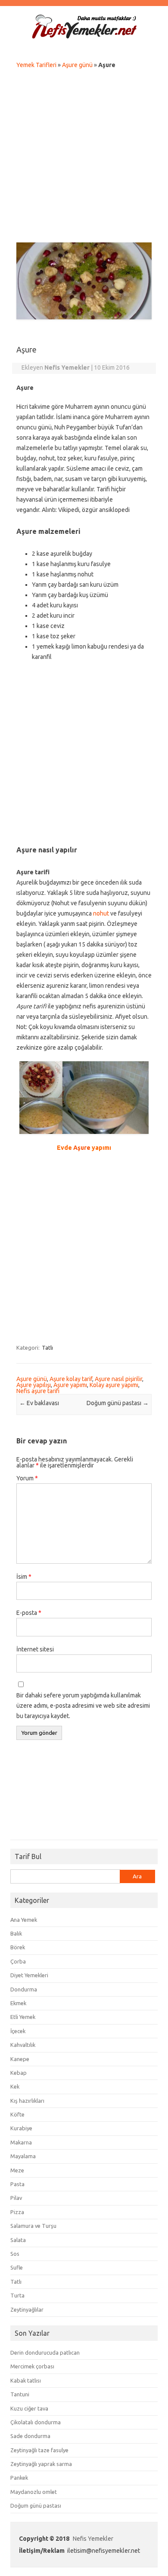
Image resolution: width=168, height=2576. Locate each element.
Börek (18, 1947)
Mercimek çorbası (32, 2366)
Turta (17, 2295)
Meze (17, 2170)
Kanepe (20, 2059)
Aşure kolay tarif (71, 1379)
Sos (15, 2254)
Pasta (17, 2184)
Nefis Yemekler (93, 2539)
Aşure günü (77, 65)
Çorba (18, 1961)
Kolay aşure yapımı (114, 1385)
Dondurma (24, 1989)
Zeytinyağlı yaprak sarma (41, 2464)
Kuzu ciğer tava (29, 2408)
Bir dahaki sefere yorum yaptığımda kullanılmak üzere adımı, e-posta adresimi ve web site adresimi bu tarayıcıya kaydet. (83, 1706)
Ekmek (18, 2003)
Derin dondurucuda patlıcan (45, 2352)
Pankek (19, 2478)
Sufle (17, 2267)
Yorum (27, 1478)
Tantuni (20, 2394)
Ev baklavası (39, 1403)
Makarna (21, 2142)
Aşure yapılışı (34, 1385)
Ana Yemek (24, 1920)
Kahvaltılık (23, 2045)
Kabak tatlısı (26, 2380)
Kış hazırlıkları (27, 2101)
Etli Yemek (23, 2017)
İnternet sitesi (35, 1649)
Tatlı (47, 1348)
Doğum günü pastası (118, 1403)
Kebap (19, 2073)
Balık (16, 1933)
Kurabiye (21, 2128)
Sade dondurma (30, 2436)
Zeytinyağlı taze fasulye (39, 2450)
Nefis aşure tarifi (38, 1391)
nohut (101, 913)
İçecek (18, 2031)
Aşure (82, 1148)
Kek (15, 2086)
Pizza (17, 2212)
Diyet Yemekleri (29, 1975)
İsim (24, 1577)
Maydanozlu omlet (34, 2492)
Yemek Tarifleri (36, 65)
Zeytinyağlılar (27, 2310)
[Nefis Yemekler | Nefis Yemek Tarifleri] (84, 37)
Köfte (17, 2114)
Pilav (16, 2198)
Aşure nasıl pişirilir (118, 1379)
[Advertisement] (84, 158)
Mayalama (23, 2156)
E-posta (29, 1613)
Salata (18, 2240)
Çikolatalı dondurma (36, 2422)
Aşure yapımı (70, 1385)
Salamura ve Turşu (33, 2226)
